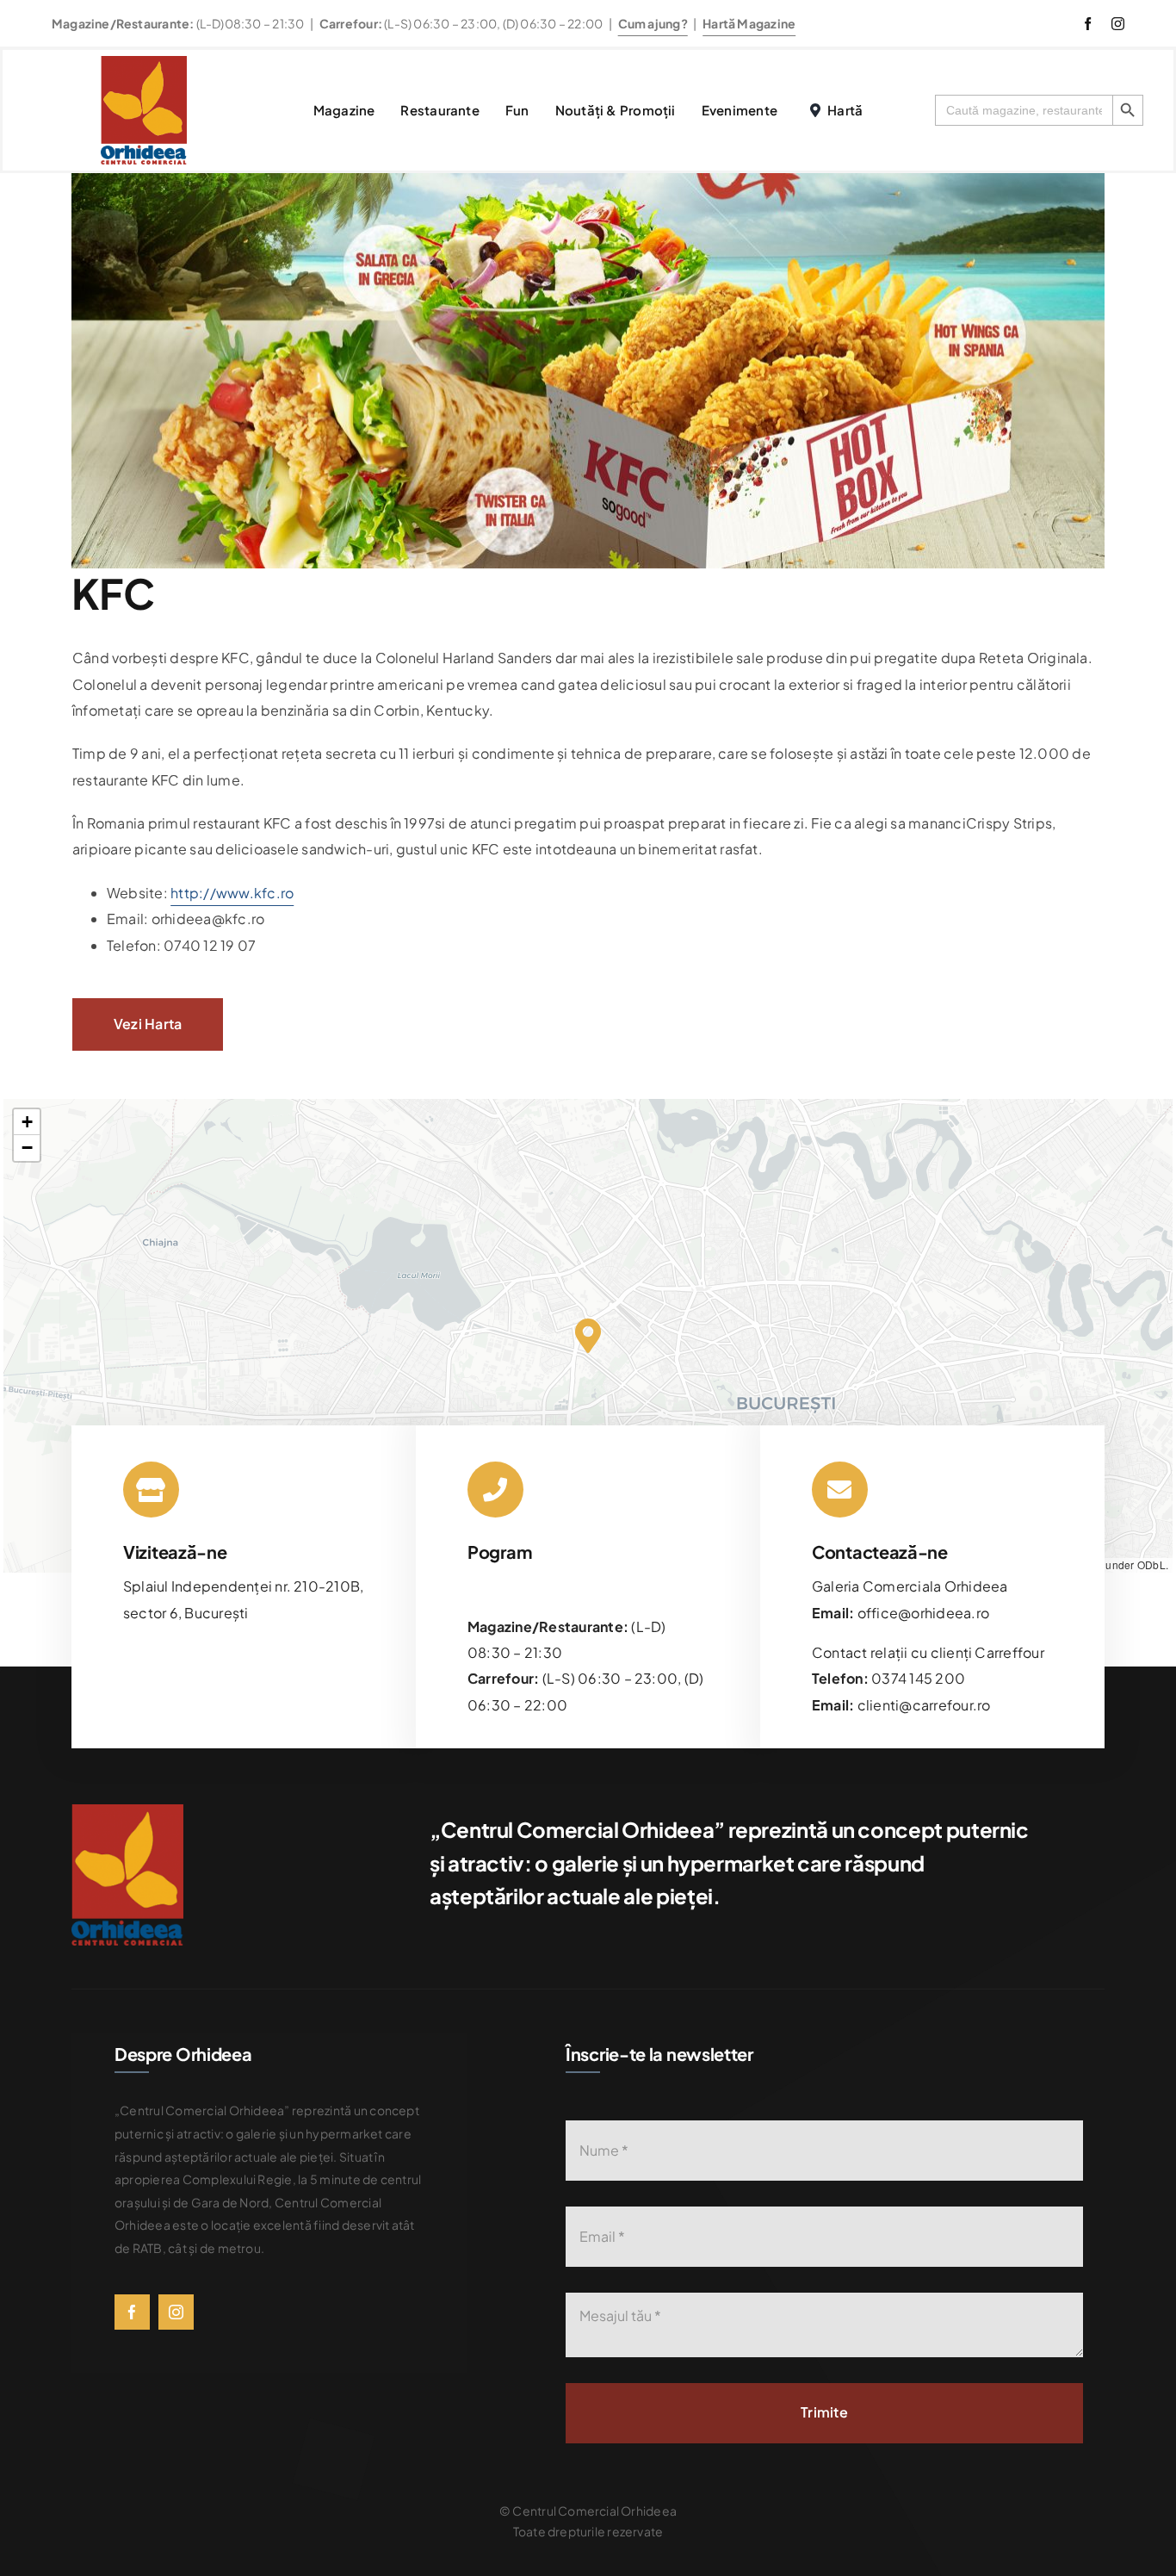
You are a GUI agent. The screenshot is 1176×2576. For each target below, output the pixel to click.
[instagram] (1118, 24)
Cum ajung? (653, 23)
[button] (588, 1336)
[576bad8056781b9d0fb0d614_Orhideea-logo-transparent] (144, 62)
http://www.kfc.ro (232, 893)
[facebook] (1088, 24)
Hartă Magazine (749, 23)
